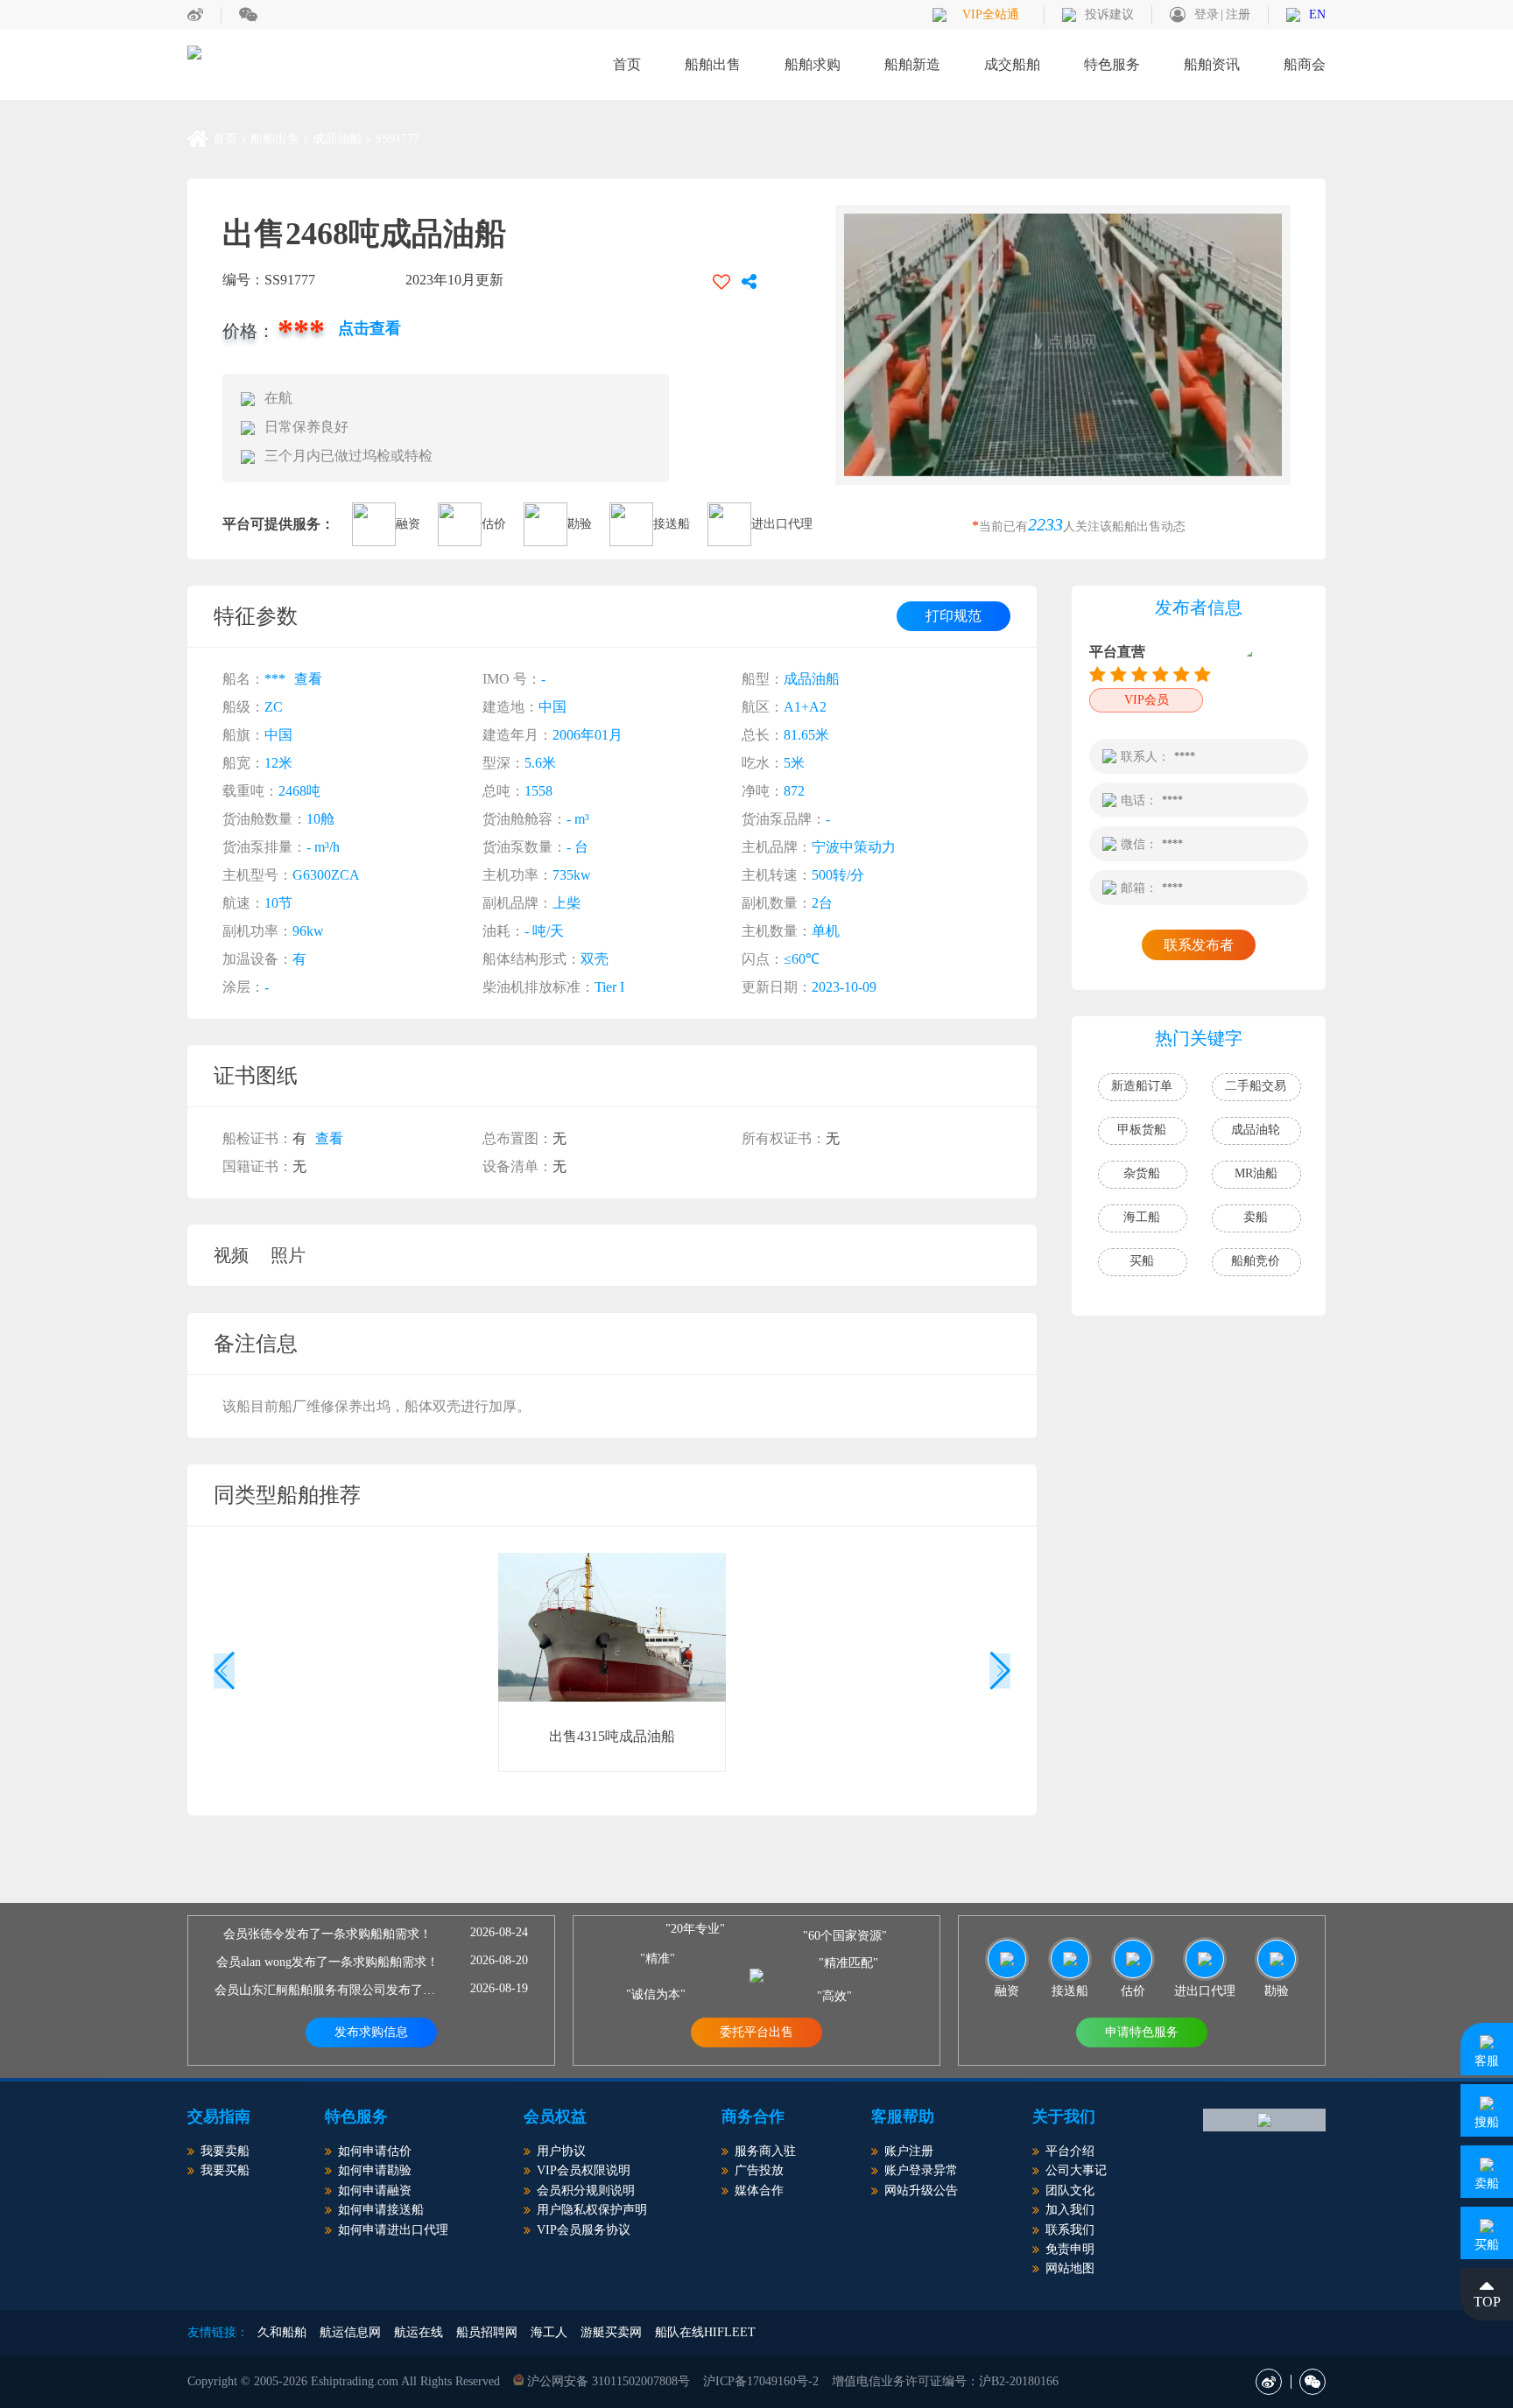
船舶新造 (912, 64)
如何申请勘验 (375, 2170)
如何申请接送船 (381, 2210)
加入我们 (1070, 2210)
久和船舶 (282, 2332)
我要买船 (225, 2170)
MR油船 (1256, 1173)
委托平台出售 (756, 2032)
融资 (408, 524)
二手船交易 (1256, 1086)
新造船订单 (1142, 1086)
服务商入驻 (765, 2151)
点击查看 (369, 328)
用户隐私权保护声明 (592, 2210)
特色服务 (1112, 64)
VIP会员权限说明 (584, 2170)
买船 (1142, 1261)
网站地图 (1070, 2268)
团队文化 (1070, 2190)
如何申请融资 (375, 2190)
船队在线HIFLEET (705, 2332)
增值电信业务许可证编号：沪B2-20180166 (945, 2381)
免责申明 (1070, 2249)
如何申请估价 (375, 2151)
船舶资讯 (1212, 64)
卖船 (1256, 1217)
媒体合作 (759, 2190)
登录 (1207, 14)
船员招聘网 (487, 2332)
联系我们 (1070, 2230)
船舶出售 (713, 64)
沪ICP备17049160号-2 (761, 2381)
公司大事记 (1076, 2170)
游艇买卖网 (611, 2332)
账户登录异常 (921, 2170)
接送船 (672, 524)
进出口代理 (782, 524)
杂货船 (1142, 1173)
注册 (1238, 14)
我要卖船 (225, 2151)
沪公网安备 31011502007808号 (607, 2381)
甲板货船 (1142, 1130)
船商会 (1305, 64)
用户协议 (561, 2151)
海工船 (1142, 1217)
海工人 (549, 2332)
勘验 (580, 524)
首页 (627, 64)
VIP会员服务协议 (584, 2230)
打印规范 (954, 616)
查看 (308, 678)
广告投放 (759, 2170)
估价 (494, 524)
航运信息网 (350, 2332)
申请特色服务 (1142, 2032)
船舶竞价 (1256, 1261)
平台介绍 (1070, 2151)
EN (1317, 14)
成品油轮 (1256, 1130)
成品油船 (337, 139)
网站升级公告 (921, 2190)
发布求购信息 (371, 2032)
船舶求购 (813, 64)
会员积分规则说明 (586, 2190)
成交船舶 (1012, 64)
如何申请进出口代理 (393, 2230)
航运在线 (419, 2332)
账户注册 (909, 2151)
